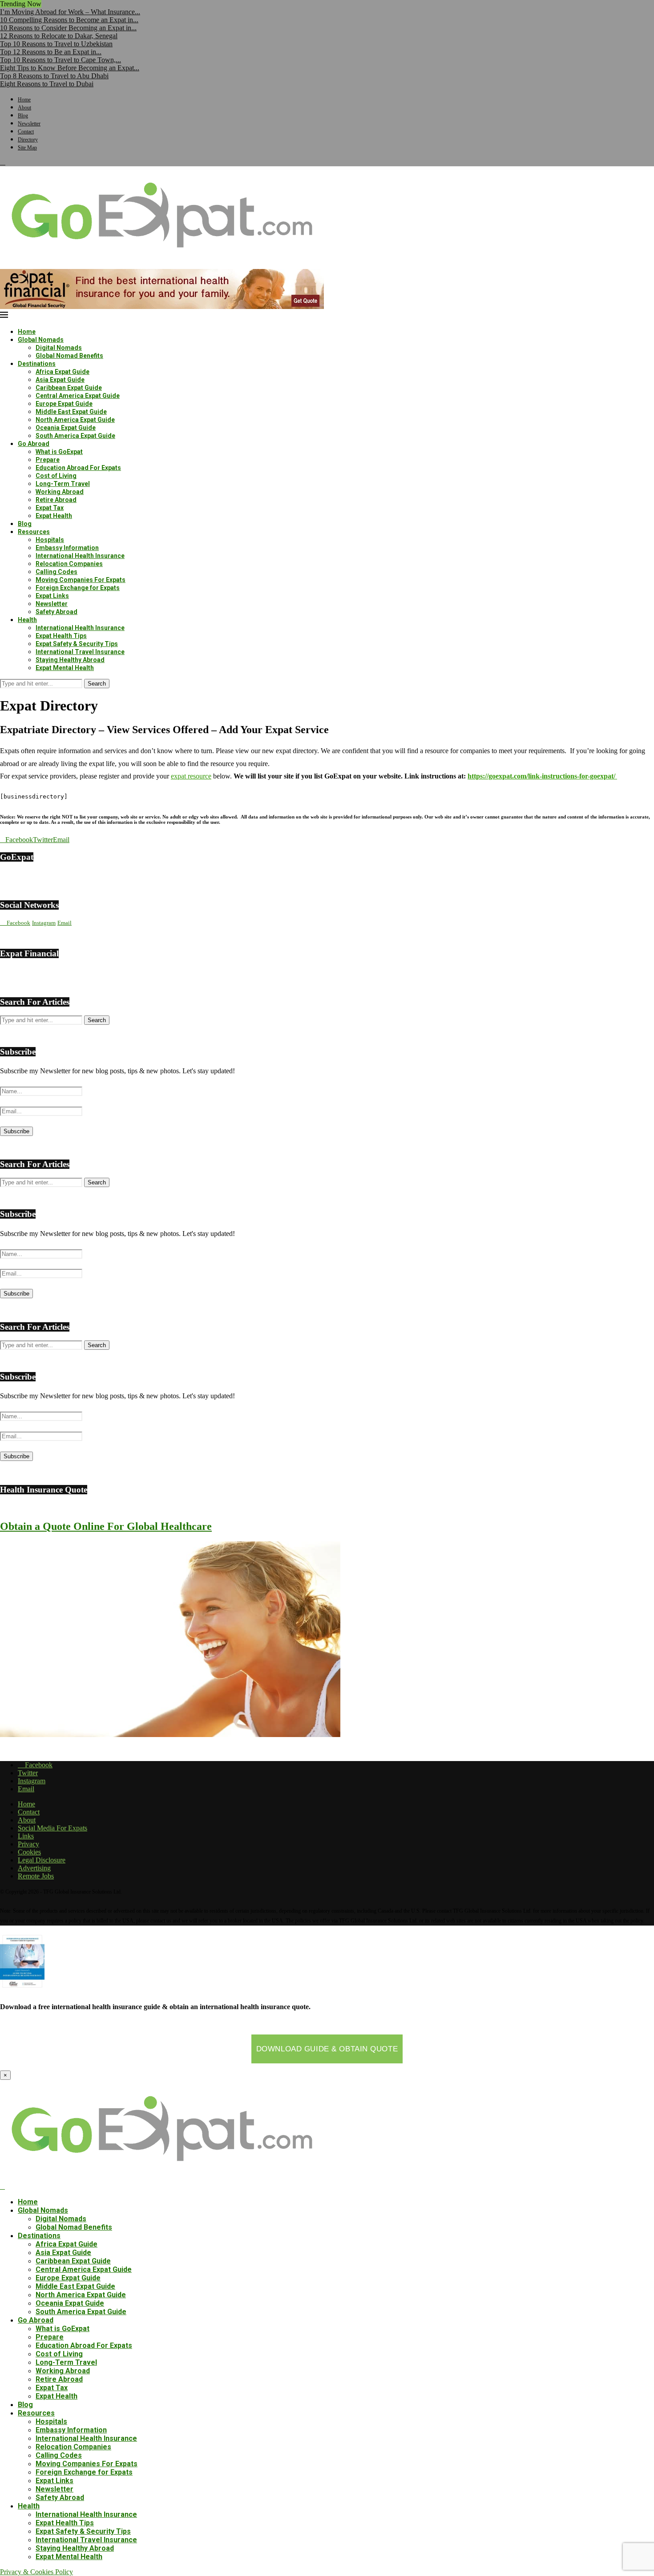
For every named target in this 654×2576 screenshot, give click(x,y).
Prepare (48, 460)
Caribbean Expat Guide (69, 388)
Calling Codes (57, 572)
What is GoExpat (59, 452)
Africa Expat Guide (63, 372)
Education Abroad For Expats (78, 468)
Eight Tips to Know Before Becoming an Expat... (70, 68)
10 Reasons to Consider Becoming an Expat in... (68, 28)
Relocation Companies (69, 564)
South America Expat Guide (75, 436)
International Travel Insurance (80, 652)
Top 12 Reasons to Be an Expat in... (51, 52)
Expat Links (52, 596)
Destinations (37, 364)
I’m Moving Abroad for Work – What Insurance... (70, 12)
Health (27, 620)
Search (97, 684)
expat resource (191, 776)
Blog (23, 116)
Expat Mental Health (65, 668)
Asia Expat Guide (60, 380)
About (24, 108)
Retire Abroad (56, 500)
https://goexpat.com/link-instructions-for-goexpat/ (542, 776)
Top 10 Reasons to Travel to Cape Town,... (61, 60)
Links (26, 1836)
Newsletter (29, 124)
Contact (26, 132)
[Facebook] (3, 162)
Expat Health (54, 516)
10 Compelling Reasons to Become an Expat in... (69, 20)
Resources (34, 532)
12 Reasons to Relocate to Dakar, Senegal (59, 36)
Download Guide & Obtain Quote (327, 2049)
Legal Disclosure (42, 1860)
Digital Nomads (59, 348)
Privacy (28, 1844)
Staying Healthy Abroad (70, 660)
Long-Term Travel (63, 484)
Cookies (29, 1852)
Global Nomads (41, 340)
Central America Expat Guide (78, 396)
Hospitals (50, 540)
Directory (28, 140)
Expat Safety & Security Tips (77, 644)
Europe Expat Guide (64, 404)
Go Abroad (34, 444)
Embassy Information (67, 548)
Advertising (34, 1868)
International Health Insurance (80, 556)
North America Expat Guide (75, 420)
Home (24, 100)
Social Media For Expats (52, 1828)
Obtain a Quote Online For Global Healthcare (106, 1526)
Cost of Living (56, 476)
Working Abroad (60, 492)
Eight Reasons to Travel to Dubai (47, 84)
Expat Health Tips (61, 636)
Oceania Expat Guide (66, 428)
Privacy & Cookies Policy (36, 2572)
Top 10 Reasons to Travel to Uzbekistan (56, 44)
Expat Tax (50, 508)
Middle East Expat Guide (71, 412)
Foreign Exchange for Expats (78, 588)
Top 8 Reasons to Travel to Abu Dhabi (54, 76)
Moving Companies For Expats (81, 580)
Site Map (27, 148)
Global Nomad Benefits (69, 356)
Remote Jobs (36, 1876)
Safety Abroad (57, 612)
